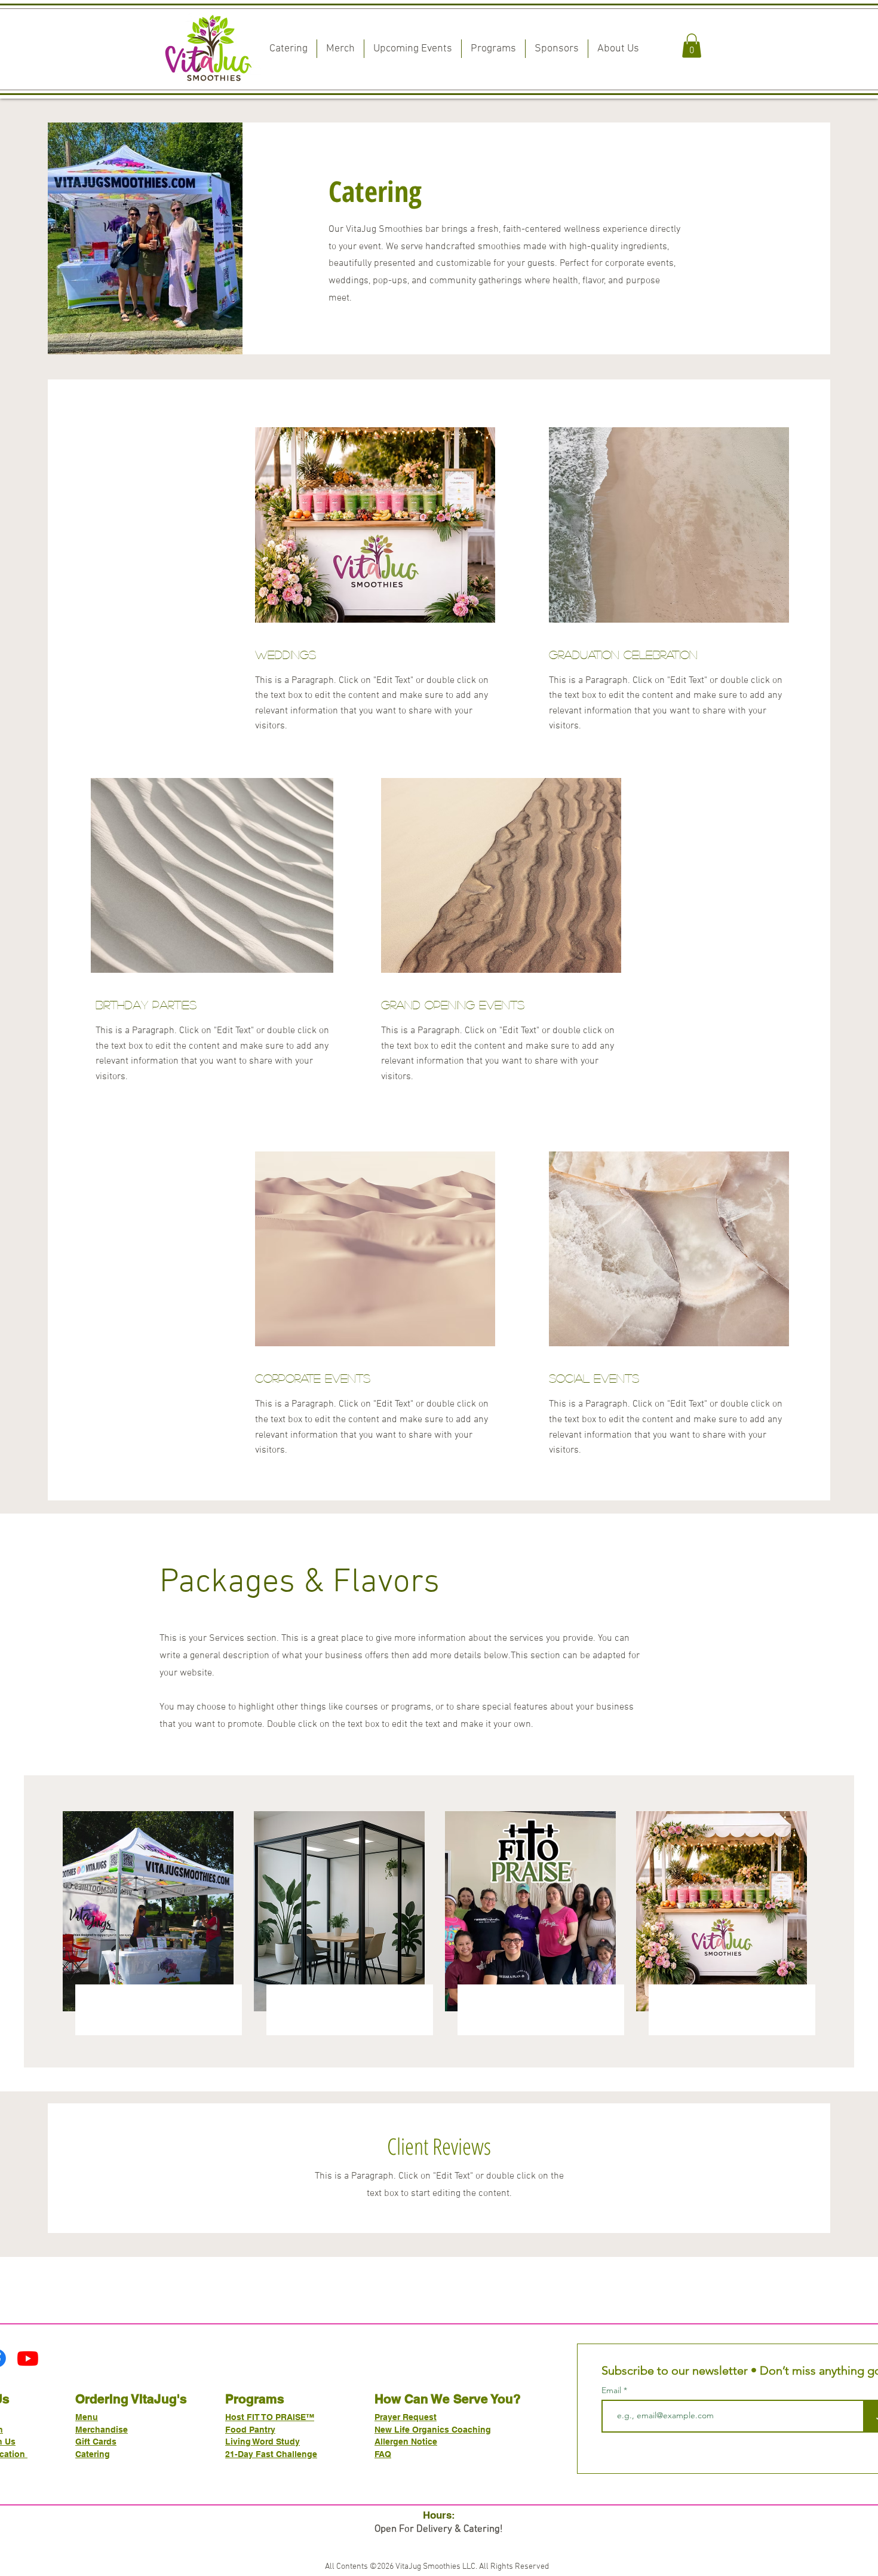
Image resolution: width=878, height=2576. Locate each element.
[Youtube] (28, 2358)
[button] (692, 46)
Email (613, 2390)
